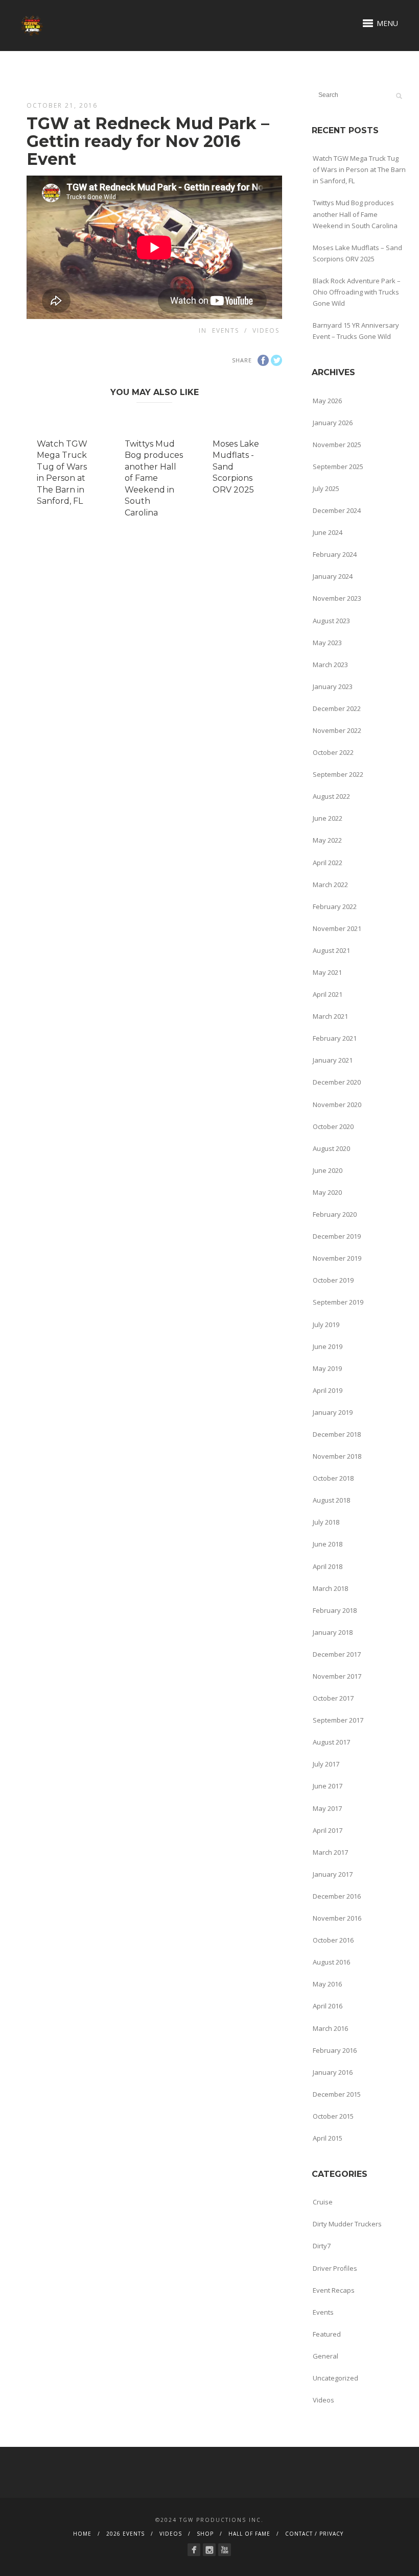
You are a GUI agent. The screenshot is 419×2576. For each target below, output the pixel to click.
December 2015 (337, 2094)
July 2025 (326, 488)
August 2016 (331, 1962)
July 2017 (326, 1764)
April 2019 (328, 1390)
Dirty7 (322, 2246)
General (325, 2356)
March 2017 (330, 1852)
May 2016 (327, 1984)
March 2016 (330, 2028)
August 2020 (331, 1148)
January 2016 (333, 2072)
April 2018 (328, 1566)
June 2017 (328, 1786)
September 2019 (338, 1302)
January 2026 (333, 423)
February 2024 (335, 554)
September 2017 (338, 1720)
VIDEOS (171, 2534)
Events (226, 330)
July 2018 (326, 1522)
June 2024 (328, 532)
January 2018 (333, 1632)
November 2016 (337, 1918)
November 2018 (337, 1456)
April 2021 (328, 994)
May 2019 (327, 1368)
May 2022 (327, 840)
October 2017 (333, 1698)
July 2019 (326, 1324)
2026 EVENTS (125, 2534)
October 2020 (333, 1126)
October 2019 (333, 1280)
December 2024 (337, 510)
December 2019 (337, 1236)
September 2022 (338, 774)
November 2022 (337, 730)
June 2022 (328, 818)
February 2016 (335, 2050)
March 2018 (330, 1588)
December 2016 (337, 1896)
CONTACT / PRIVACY (314, 2534)
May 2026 (327, 401)
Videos (266, 330)
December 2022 (337, 708)
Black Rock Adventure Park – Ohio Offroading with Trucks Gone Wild (357, 292)
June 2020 (328, 1170)
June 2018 (328, 1544)
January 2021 (333, 1060)
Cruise (323, 2202)
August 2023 (331, 621)
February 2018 (335, 1610)
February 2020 (335, 1214)
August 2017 (331, 1742)
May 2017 (327, 1808)
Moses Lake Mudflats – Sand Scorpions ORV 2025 (357, 253)
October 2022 (333, 752)
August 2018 (331, 1500)
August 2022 (331, 796)
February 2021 (335, 1038)
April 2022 (328, 863)
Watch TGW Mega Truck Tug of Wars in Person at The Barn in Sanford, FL (359, 169)
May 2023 (327, 643)
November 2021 (337, 928)
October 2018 (333, 1478)
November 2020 (337, 1105)
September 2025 (338, 467)
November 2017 (337, 1676)
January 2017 (333, 1874)
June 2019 (328, 1346)
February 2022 (335, 906)
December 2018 (337, 1434)
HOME (82, 2534)
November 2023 (337, 598)
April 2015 (328, 2138)
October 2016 (333, 1940)
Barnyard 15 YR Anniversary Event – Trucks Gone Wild (356, 331)
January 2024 (333, 576)
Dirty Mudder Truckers (347, 2224)
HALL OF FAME (249, 2534)
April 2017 (328, 1830)
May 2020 (327, 1192)
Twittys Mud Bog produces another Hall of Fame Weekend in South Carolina (154, 478)
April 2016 (328, 2006)
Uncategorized (335, 2378)
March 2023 (330, 665)
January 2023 (333, 686)
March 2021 (330, 1016)
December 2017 (337, 1654)
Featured (327, 2334)
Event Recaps (334, 2290)
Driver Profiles (335, 2268)
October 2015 (333, 2116)
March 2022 (330, 885)
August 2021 (331, 950)
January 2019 (333, 1412)
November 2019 (337, 1258)
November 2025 (337, 445)
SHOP (205, 2534)
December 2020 (337, 1082)
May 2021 (327, 972)
